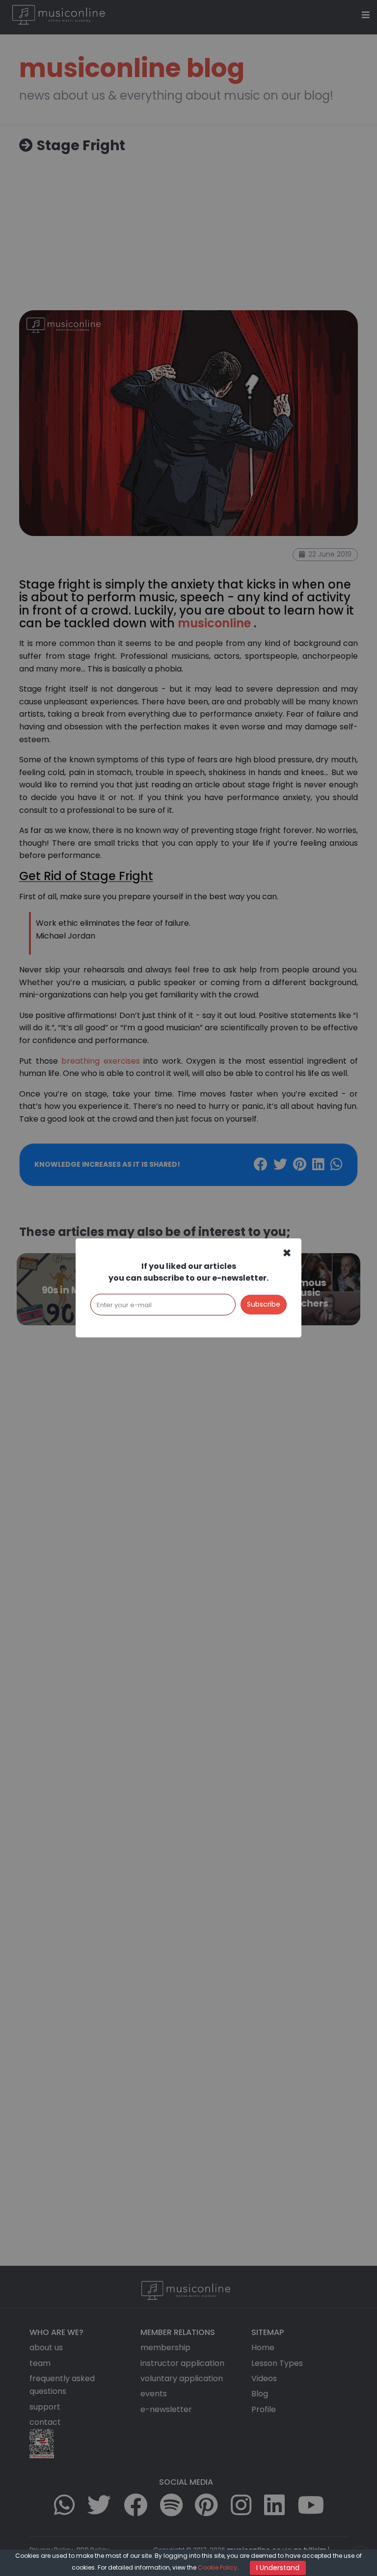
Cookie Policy (217, 2567)
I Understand (278, 2568)
